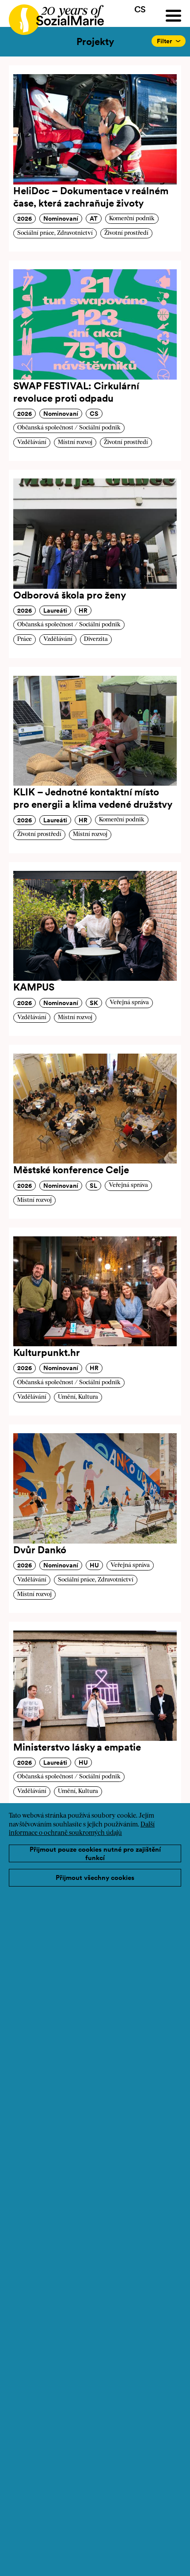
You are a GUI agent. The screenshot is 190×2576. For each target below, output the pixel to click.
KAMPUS (34, 987)
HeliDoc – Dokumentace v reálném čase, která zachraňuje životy (91, 197)
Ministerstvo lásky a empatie (77, 1747)
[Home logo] (52, 16)
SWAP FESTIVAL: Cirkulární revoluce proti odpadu (76, 392)
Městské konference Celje (71, 1170)
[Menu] (173, 16)
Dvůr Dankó (40, 1550)
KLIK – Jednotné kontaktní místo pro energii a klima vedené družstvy (93, 798)
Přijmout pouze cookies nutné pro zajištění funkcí (95, 1854)
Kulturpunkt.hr (47, 1352)
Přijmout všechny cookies (95, 1877)
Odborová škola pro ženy (70, 595)
